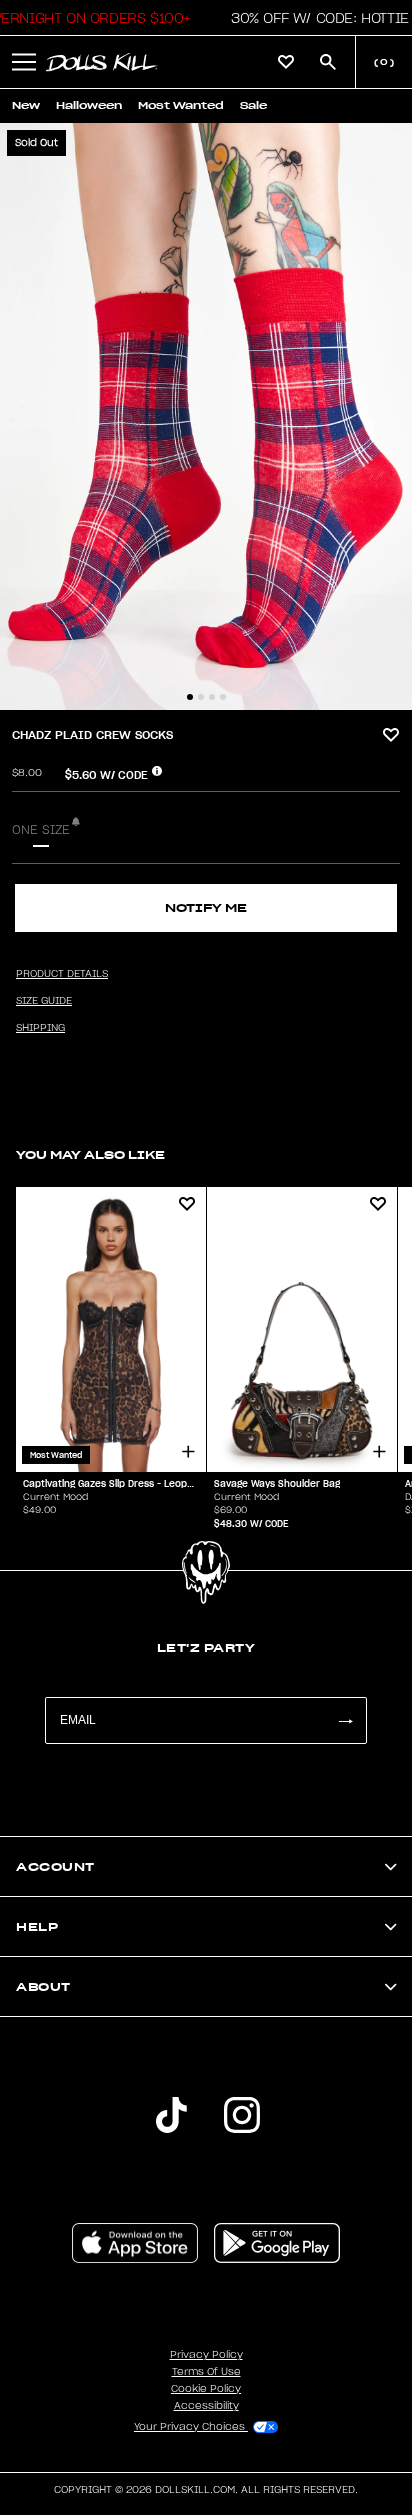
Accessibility (206, 2406)
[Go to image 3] (212, 697)
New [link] (26, 105)
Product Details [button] (62, 974)
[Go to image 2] (201, 697)
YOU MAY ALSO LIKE (90, 1154)
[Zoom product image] (206, 416)
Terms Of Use (206, 2372)
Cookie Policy (206, 2389)
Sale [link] (253, 105)
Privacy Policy (206, 2355)
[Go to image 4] (223, 697)
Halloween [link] (89, 105)
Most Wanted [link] (181, 105)
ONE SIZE (41, 830)
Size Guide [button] (44, 1001)
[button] (314, 18)
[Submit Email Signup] (345, 1720)
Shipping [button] (40, 1028)
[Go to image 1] (190, 697)
